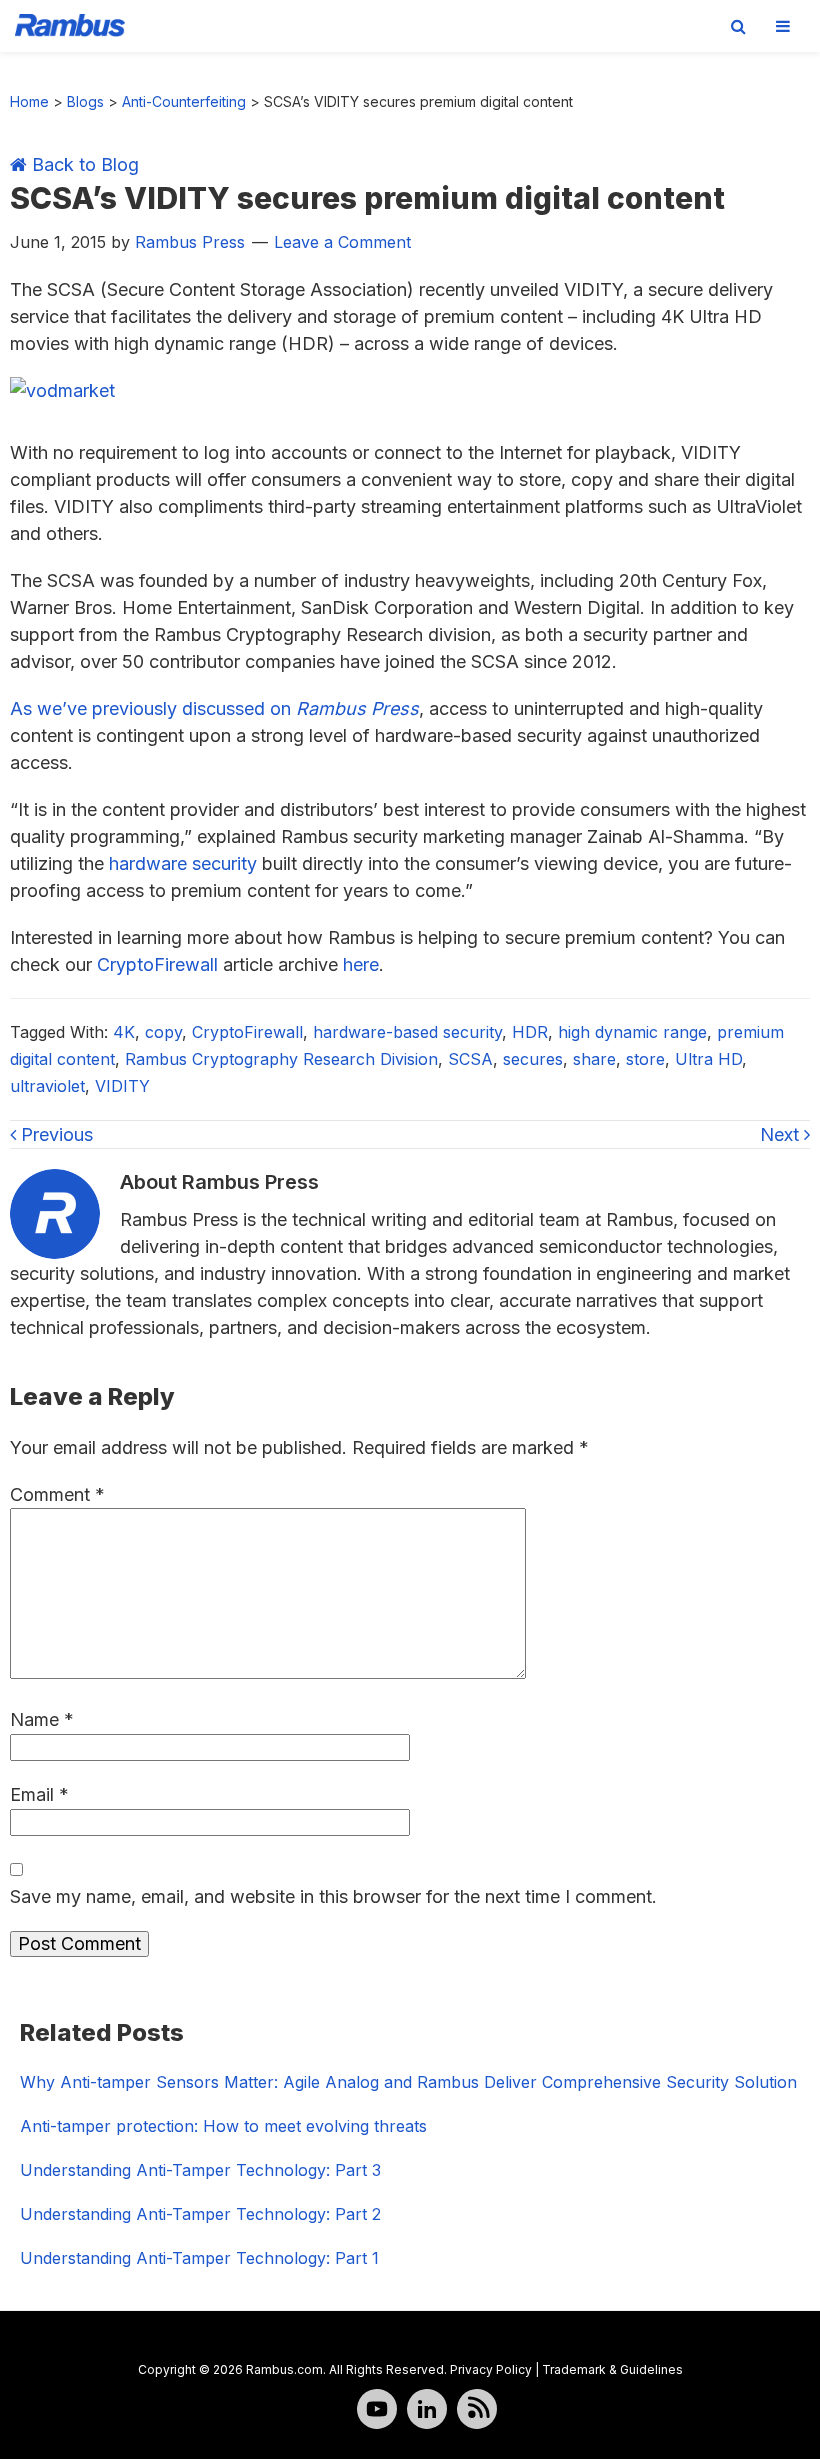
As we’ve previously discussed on (214, 708)
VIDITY (122, 1086)
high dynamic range (632, 1032)
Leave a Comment (342, 242)
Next (782, 1134)
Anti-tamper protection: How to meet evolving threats (223, 2126)
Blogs (85, 101)
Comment (57, 1494)
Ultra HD (708, 1059)
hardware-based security (407, 1032)
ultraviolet (47, 1086)
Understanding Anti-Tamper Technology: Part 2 (200, 2214)
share (594, 1059)
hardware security (183, 863)
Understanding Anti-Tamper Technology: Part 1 (199, 2258)
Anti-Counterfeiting (184, 101)
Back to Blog (83, 164)
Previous (54, 1134)
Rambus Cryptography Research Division (281, 1059)
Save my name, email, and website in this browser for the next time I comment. (333, 1896)
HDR (530, 1032)
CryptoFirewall (157, 964)
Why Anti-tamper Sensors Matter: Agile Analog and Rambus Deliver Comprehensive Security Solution (408, 2082)
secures (533, 1059)
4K (124, 1032)
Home (29, 101)
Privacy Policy (491, 2369)
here (361, 964)
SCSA (470, 1059)
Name (42, 1719)
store (645, 1059)
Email (39, 1794)
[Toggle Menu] (783, 26)
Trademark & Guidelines (612, 2369)
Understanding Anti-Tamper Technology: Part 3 (200, 2170)
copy (163, 1032)
